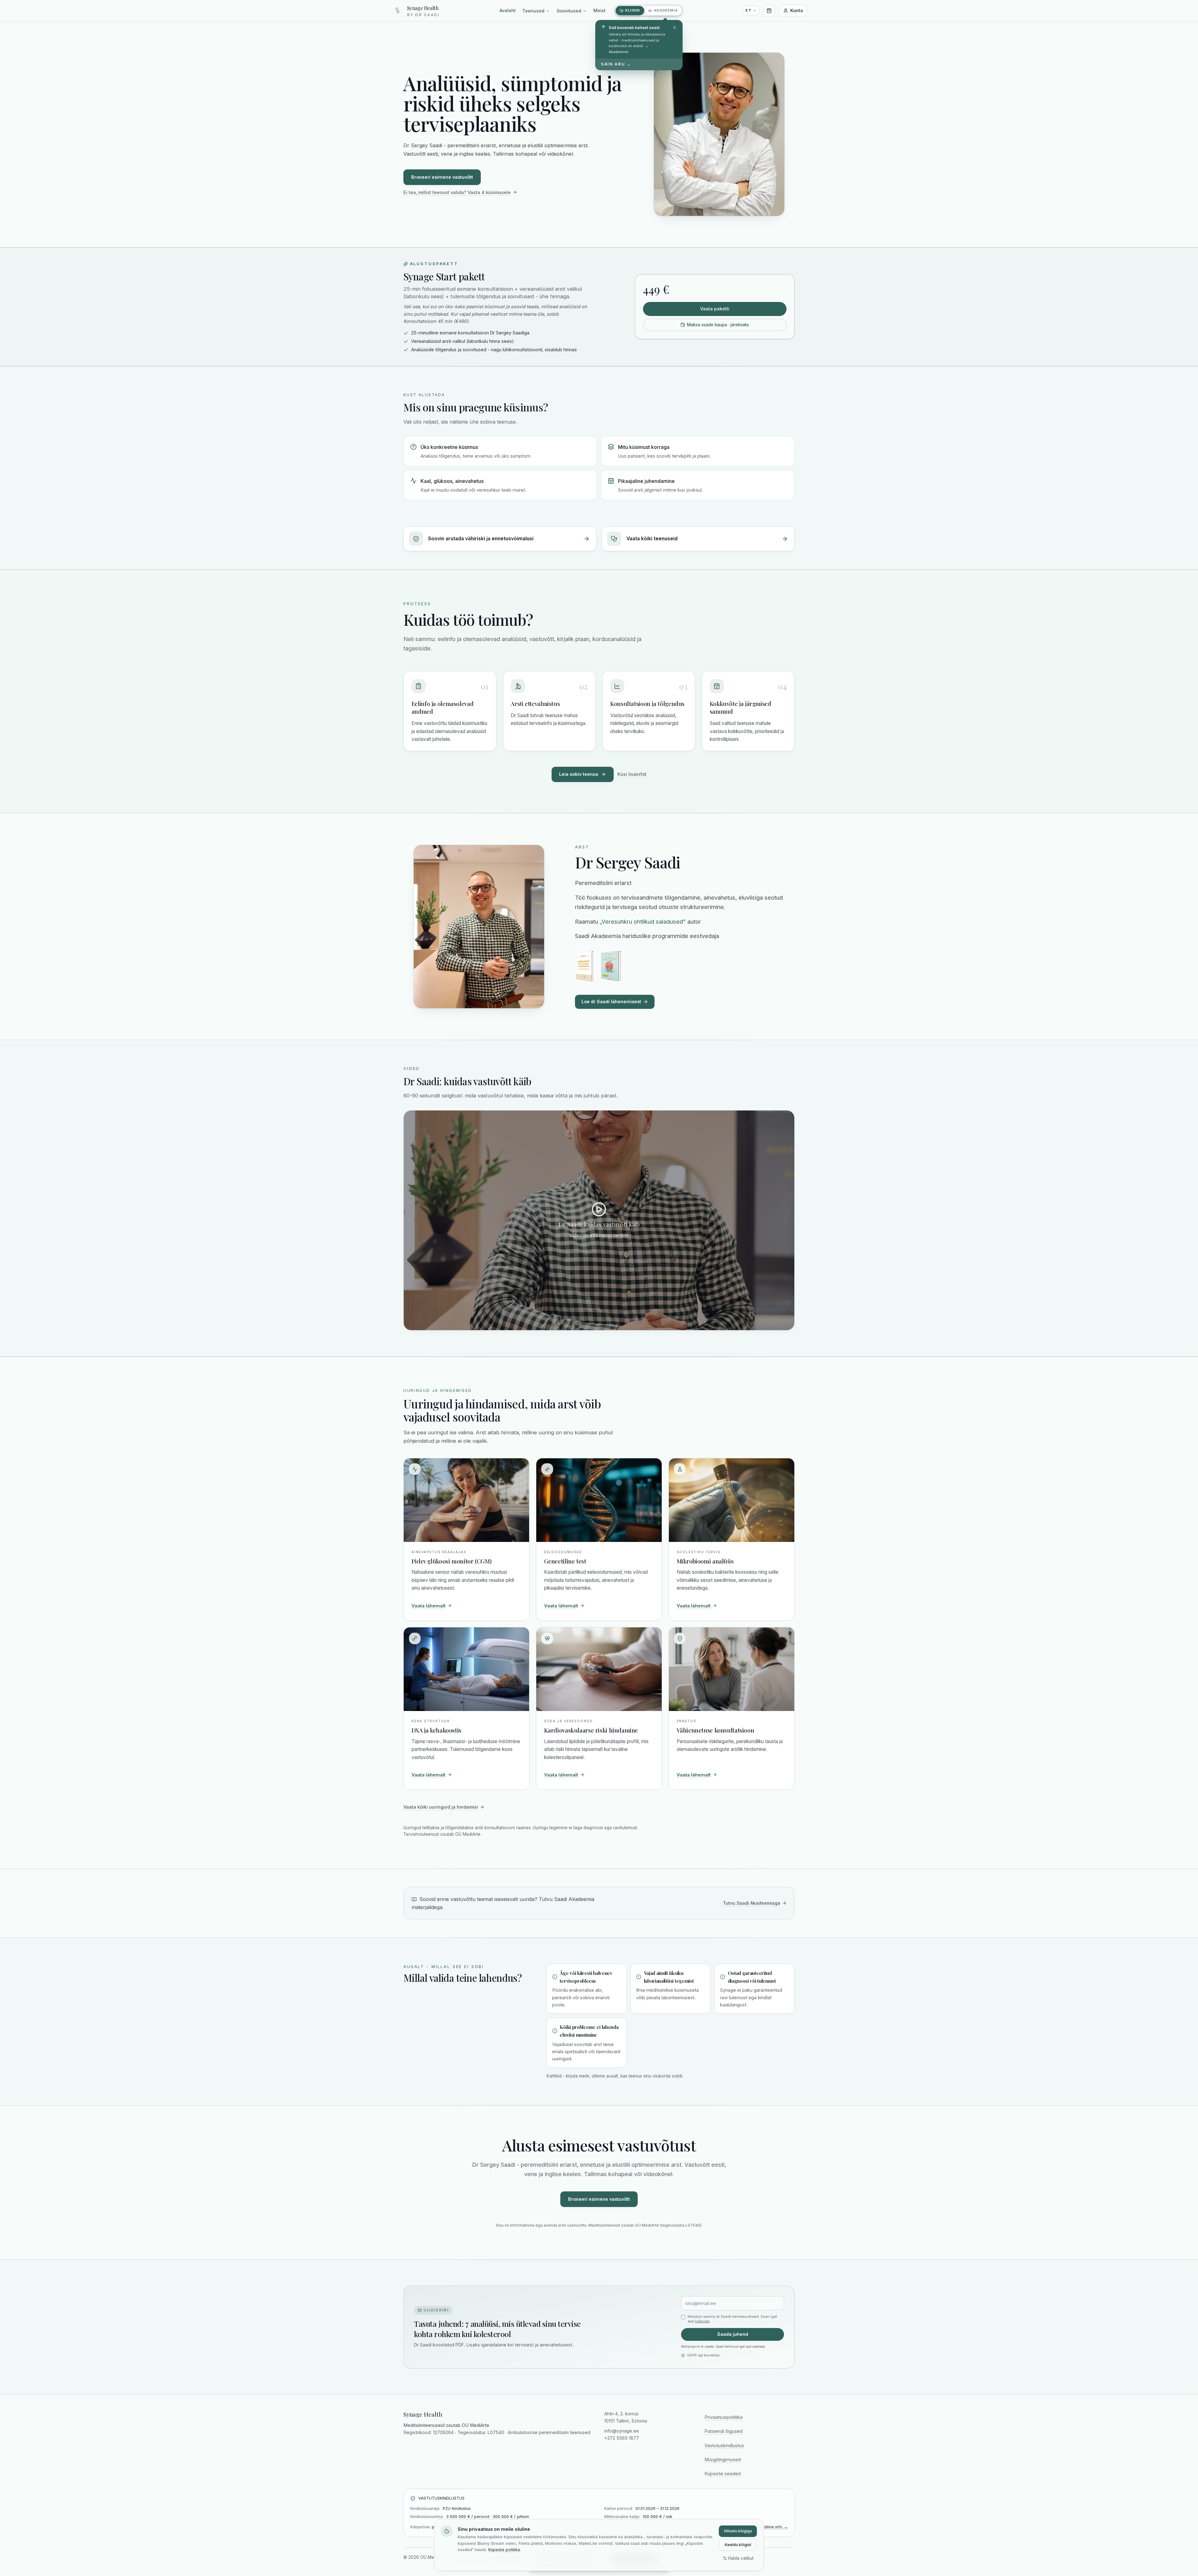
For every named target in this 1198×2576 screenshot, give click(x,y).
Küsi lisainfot (632, 774)
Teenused (533, 11)
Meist (599, 10)
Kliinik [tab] (633, 10)
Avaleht (508, 10)
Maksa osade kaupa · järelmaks (718, 325)
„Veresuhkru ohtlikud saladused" (643, 921)
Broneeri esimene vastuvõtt (442, 177)
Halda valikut (741, 2558)
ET (749, 10)
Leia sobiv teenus (579, 774)
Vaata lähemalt (429, 1606)
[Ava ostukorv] (769, 10)
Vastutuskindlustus (724, 2445)
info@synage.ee (622, 2431)
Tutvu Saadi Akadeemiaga (752, 1903)
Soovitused (569, 11)
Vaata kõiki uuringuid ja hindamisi (441, 1807)
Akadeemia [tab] (666, 10)
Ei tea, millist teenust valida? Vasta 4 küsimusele (457, 192)
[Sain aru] (675, 28)
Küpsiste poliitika (504, 2550)
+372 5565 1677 (622, 2438)
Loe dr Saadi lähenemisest (611, 1001)
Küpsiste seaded (723, 2474)
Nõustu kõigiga (738, 2531)
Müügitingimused (723, 2459)
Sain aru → (616, 64)
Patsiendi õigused (723, 2431)
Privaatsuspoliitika (723, 2417)
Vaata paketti (715, 309)
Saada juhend (733, 2334)
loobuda (702, 2321)
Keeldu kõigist (738, 2545)
